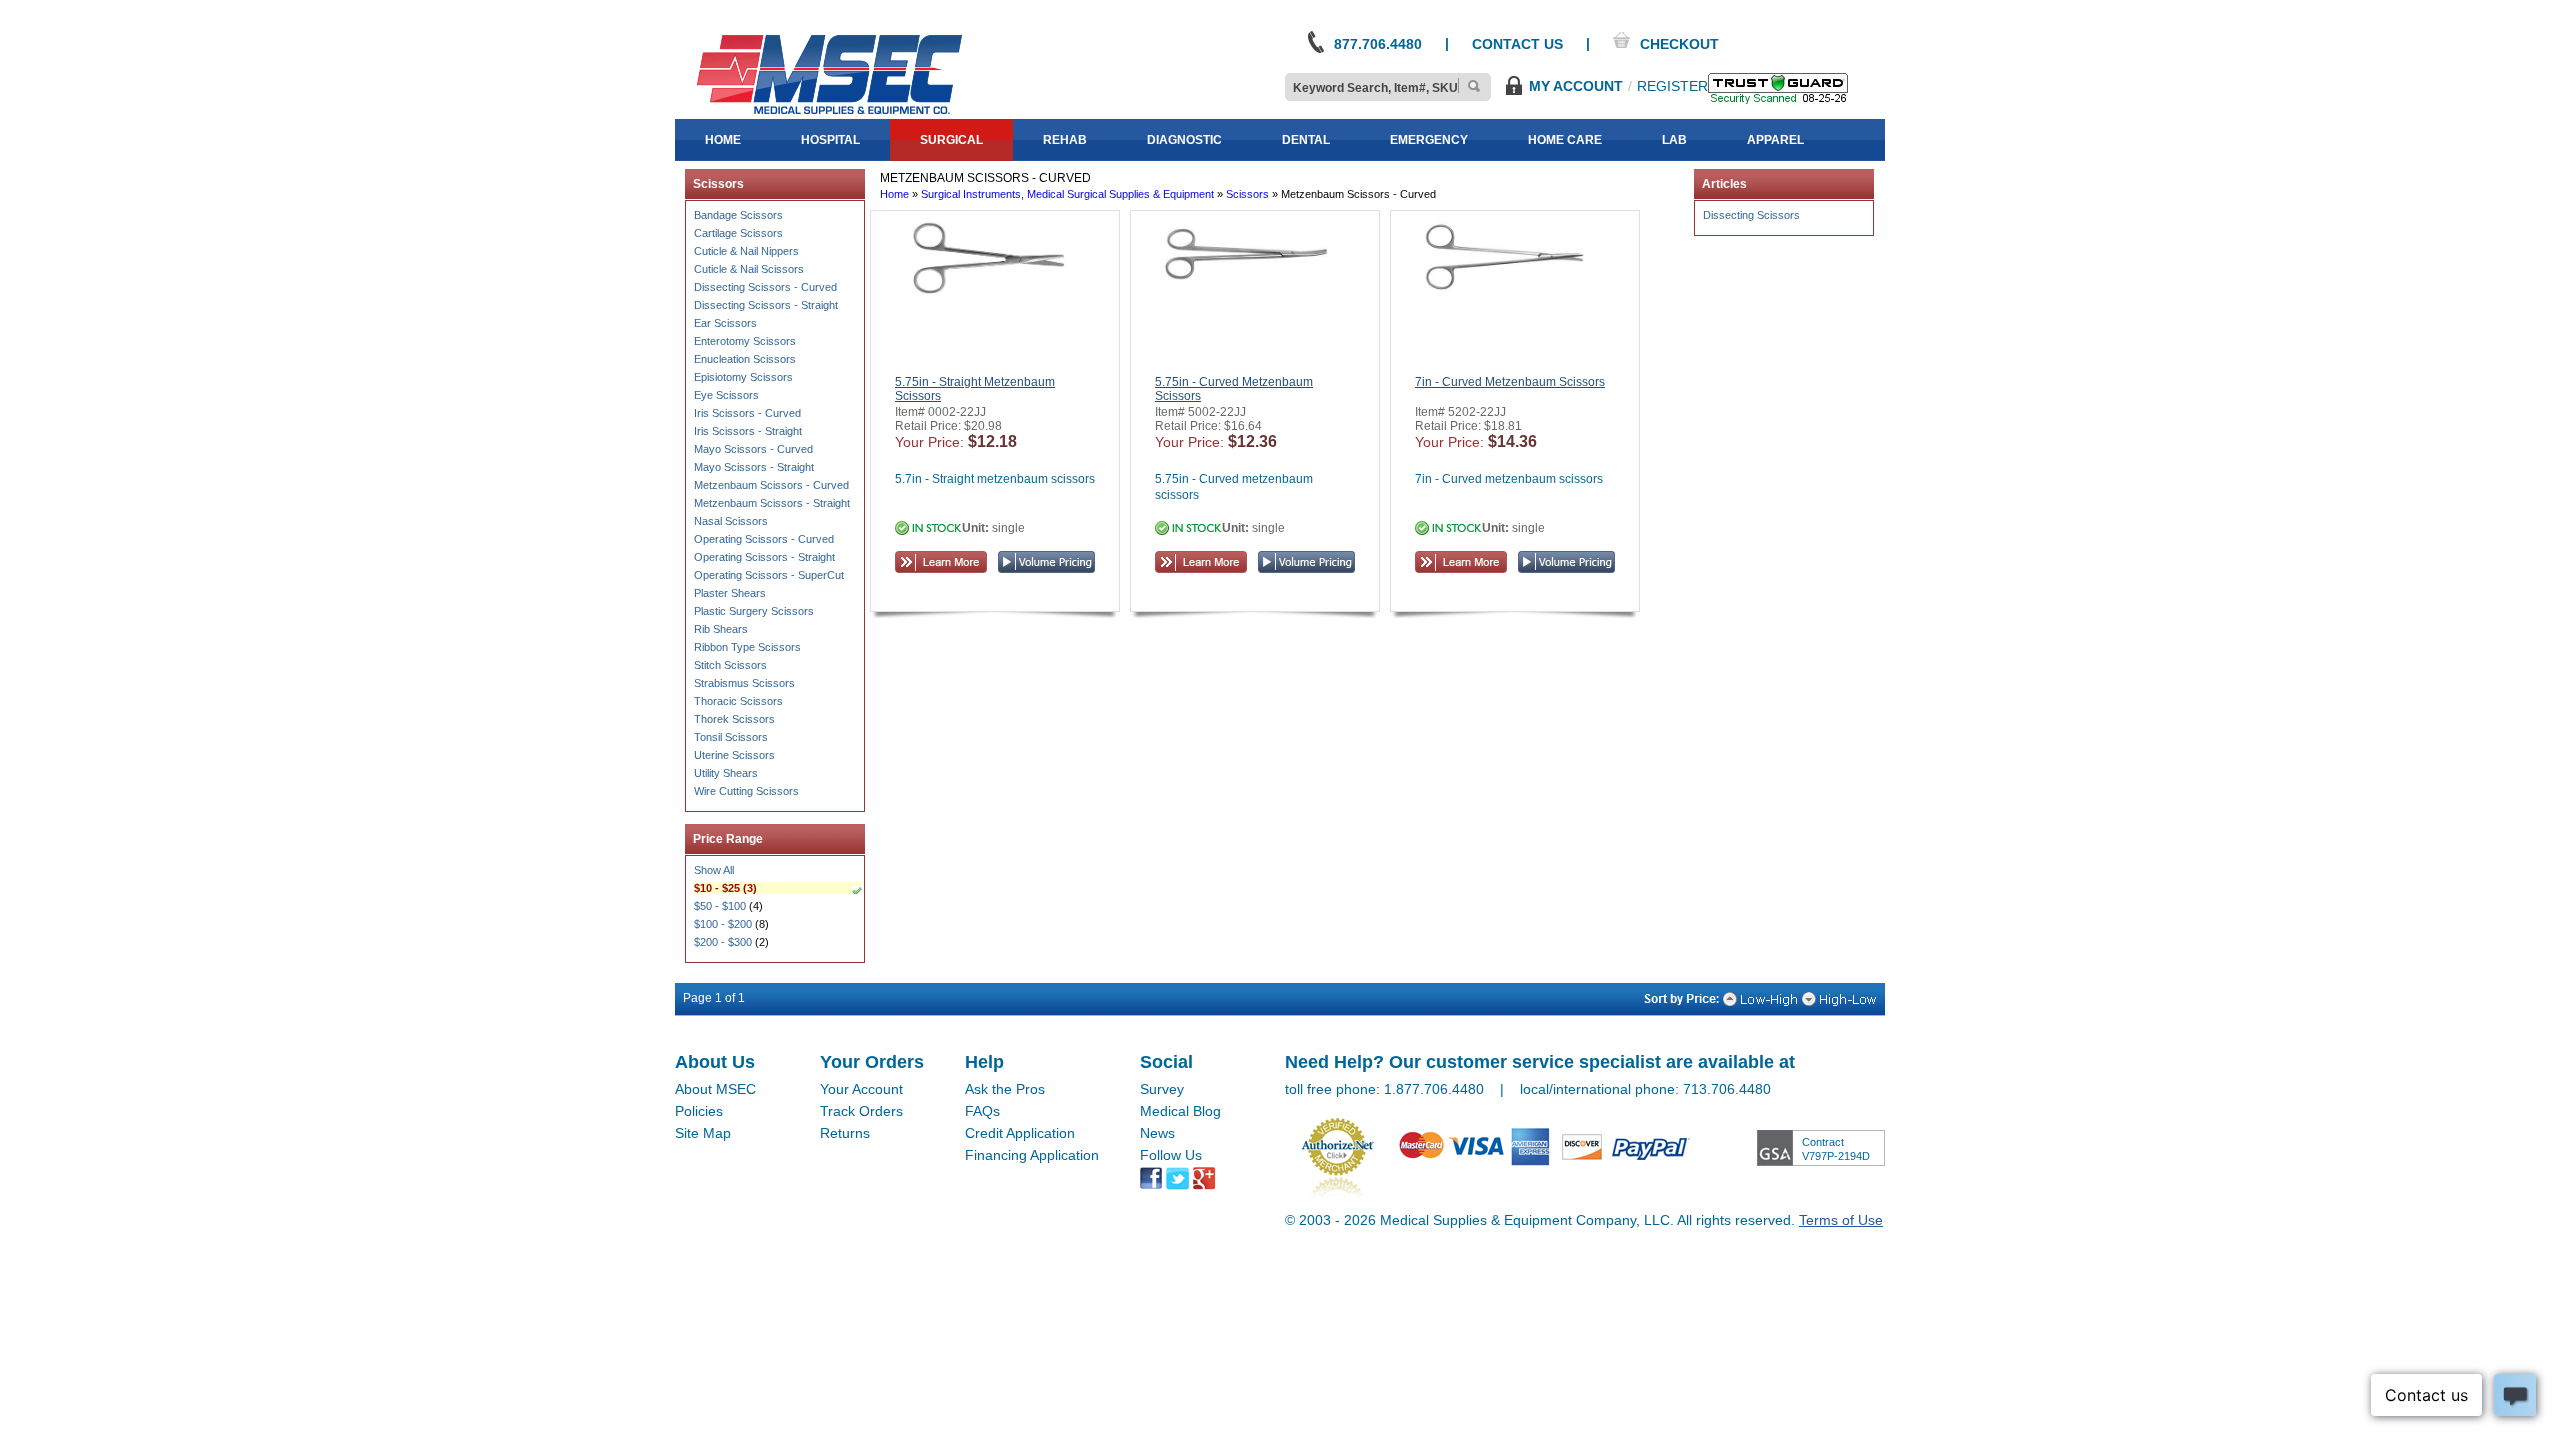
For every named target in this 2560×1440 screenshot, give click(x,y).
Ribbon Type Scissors (747, 647)
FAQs (982, 1111)
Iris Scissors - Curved (747, 413)
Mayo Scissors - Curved (753, 449)
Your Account (861, 1089)
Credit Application (1020, 1133)
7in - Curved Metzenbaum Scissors (1510, 382)
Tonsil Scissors (731, 737)
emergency (1429, 140)
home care (1565, 140)
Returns (845, 1133)
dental (1306, 140)
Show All (714, 870)
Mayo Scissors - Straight (754, 467)
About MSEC (715, 1089)
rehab (1065, 140)
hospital (830, 140)
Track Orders (861, 1111)
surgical (951, 140)
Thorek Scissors (734, 719)
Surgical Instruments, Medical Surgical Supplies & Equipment (1067, 194)
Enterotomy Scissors (745, 341)
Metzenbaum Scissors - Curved (771, 485)
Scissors (1247, 194)
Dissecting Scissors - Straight (766, 305)
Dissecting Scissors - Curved (765, 287)
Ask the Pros (1005, 1089)
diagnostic (1184, 140)
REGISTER (1672, 86)
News (1157, 1133)
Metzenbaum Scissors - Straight (772, 503)
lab (1674, 140)
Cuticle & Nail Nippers (746, 251)
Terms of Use (1841, 1220)
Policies (699, 1111)
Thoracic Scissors (738, 701)
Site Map (703, 1133)
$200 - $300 (723, 942)
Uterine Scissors (734, 755)
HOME (723, 140)
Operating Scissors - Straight (764, 557)
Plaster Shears (730, 593)
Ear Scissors (725, 323)
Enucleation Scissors (745, 359)
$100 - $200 (723, 924)
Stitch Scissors (730, 665)
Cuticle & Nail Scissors (749, 269)
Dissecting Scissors (1751, 215)
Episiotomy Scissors (743, 377)
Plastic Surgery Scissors (754, 611)
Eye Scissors (726, 395)
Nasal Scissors (731, 521)
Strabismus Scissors (744, 683)
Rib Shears (721, 629)
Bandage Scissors (738, 215)
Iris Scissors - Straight (748, 431)
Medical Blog (1180, 1111)
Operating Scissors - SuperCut (769, 575)
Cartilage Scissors (738, 233)
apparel (1775, 140)
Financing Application (1032, 1155)
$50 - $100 (720, 906)
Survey (1162, 1089)
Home (894, 194)
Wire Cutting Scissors (746, 791)
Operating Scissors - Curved (764, 539)
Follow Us (1171, 1155)
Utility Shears (726, 773)
